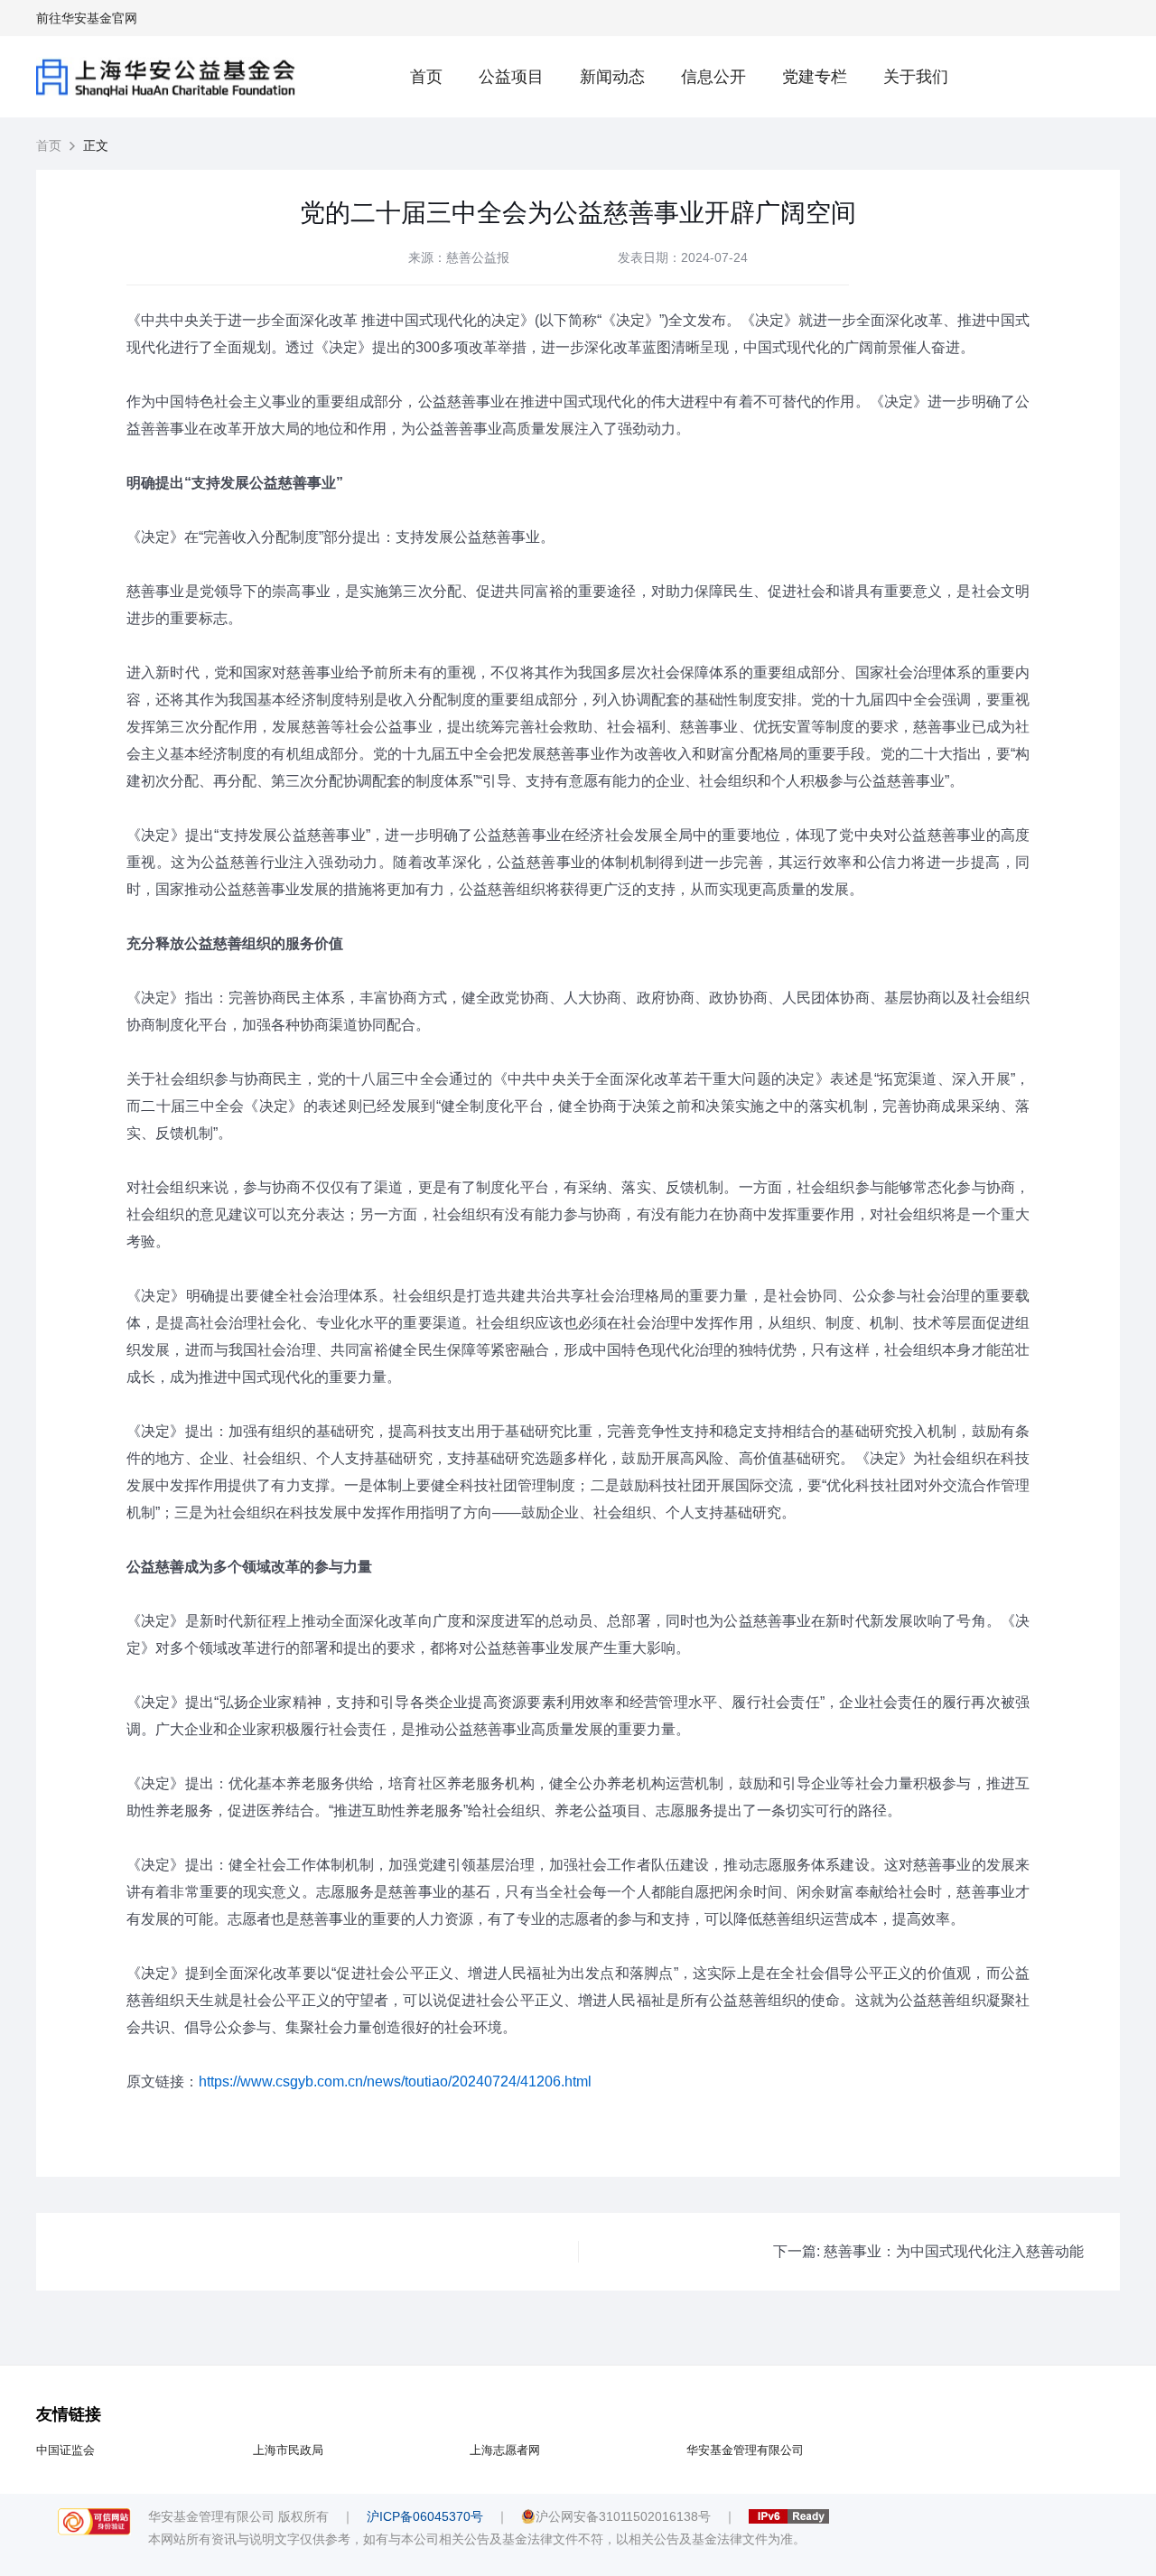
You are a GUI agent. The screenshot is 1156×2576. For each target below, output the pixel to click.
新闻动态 (612, 77)
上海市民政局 (288, 2450)
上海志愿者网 (505, 2450)
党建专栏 (815, 77)
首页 (426, 77)
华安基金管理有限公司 (745, 2450)
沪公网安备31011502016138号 (623, 2516)
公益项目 (511, 77)
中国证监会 (65, 2450)
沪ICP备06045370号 (425, 2516)
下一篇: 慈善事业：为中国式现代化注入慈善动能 (928, 2252)
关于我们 (916, 77)
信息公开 (713, 77)
